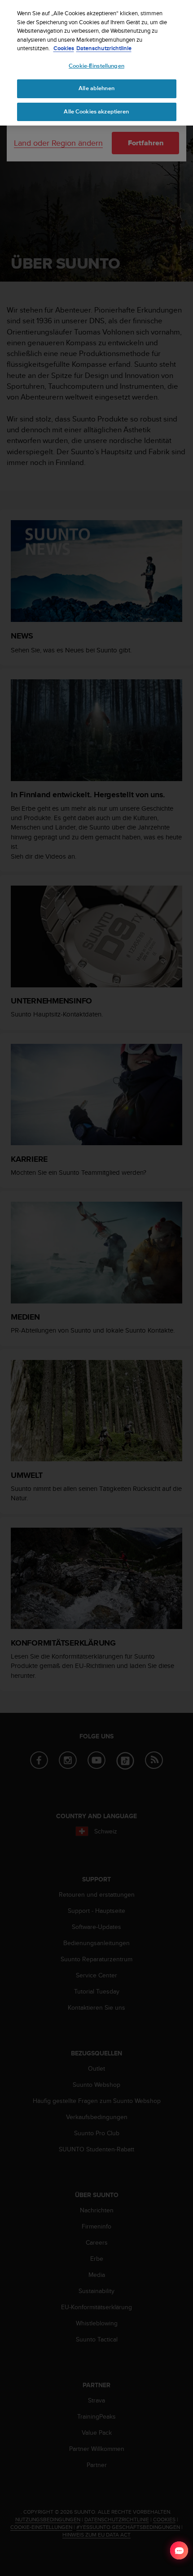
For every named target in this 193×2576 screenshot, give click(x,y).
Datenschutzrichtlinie (104, 48)
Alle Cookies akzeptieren (96, 112)
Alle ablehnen (96, 88)
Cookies (64, 48)
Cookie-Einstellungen (96, 66)
